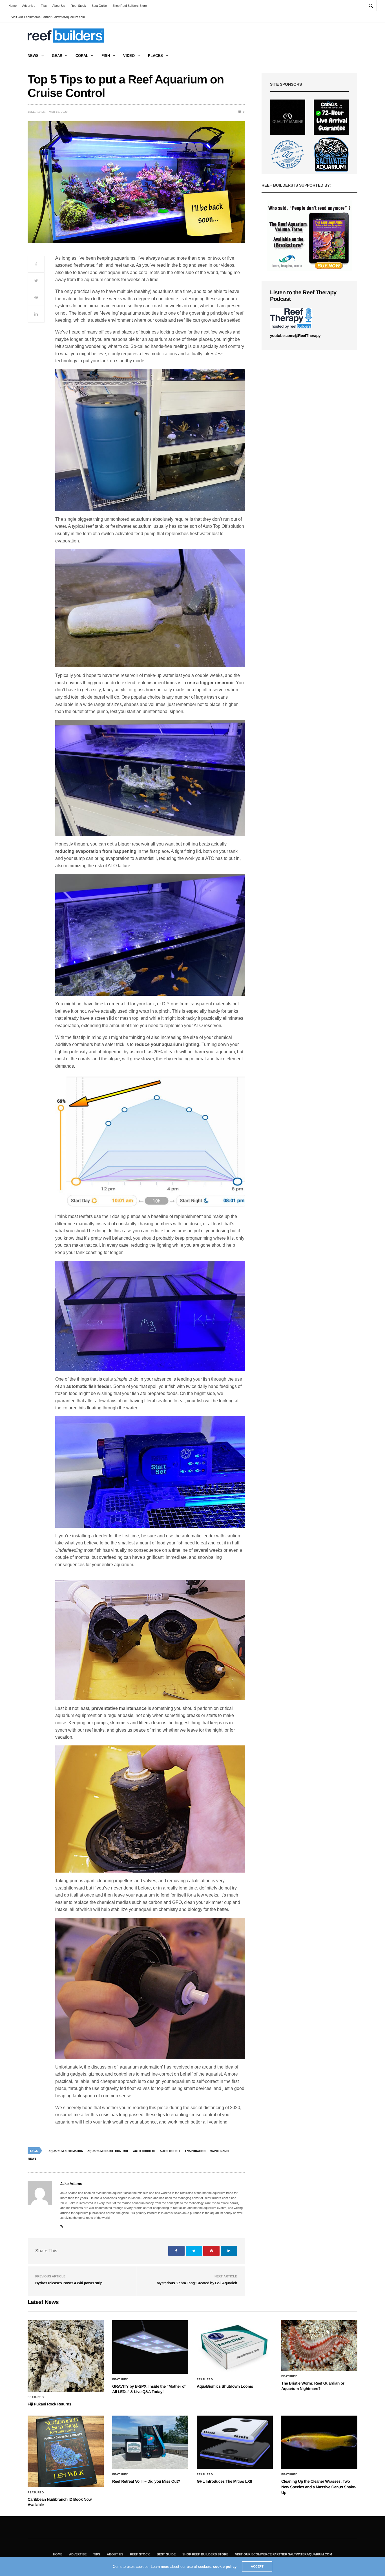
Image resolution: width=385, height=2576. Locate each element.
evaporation (195, 2151)
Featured (36, 2397)
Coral (82, 56)
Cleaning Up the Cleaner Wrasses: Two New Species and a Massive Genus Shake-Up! (319, 2487)
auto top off (170, 2151)
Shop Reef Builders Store (130, 6)
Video (129, 56)
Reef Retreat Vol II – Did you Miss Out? (146, 2481)
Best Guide (99, 6)
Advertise (29, 6)
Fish (106, 56)
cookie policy (225, 2567)
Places (155, 56)
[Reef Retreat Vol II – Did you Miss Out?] (150, 2442)
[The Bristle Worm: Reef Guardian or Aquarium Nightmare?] (319, 2346)
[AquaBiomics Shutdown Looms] (235, 2347)
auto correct (144, 2151)
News (33, 56)
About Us (59, 6)
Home (13, 6)
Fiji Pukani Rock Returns (49, 2404)
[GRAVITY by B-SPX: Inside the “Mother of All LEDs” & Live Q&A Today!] (150, 2347)
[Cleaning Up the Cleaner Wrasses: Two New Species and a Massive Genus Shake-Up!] (319, 2442)
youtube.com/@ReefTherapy (295, 335)
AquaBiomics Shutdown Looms (225, 2386)
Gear (57, 56)
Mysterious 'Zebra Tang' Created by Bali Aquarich (197, 2283)
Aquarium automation (66, 2151)
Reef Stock (78, 6)
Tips (44, 6)
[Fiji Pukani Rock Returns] (66, 2356)
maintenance (220, 2151)
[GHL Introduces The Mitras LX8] (235, 2442)
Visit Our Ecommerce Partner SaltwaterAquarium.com (48, 17)
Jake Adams (37, 112)
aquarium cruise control (108, 2151)
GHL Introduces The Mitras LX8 (224, 2481)
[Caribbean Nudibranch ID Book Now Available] (66, 2451)
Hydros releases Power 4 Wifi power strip (69, 2283)
